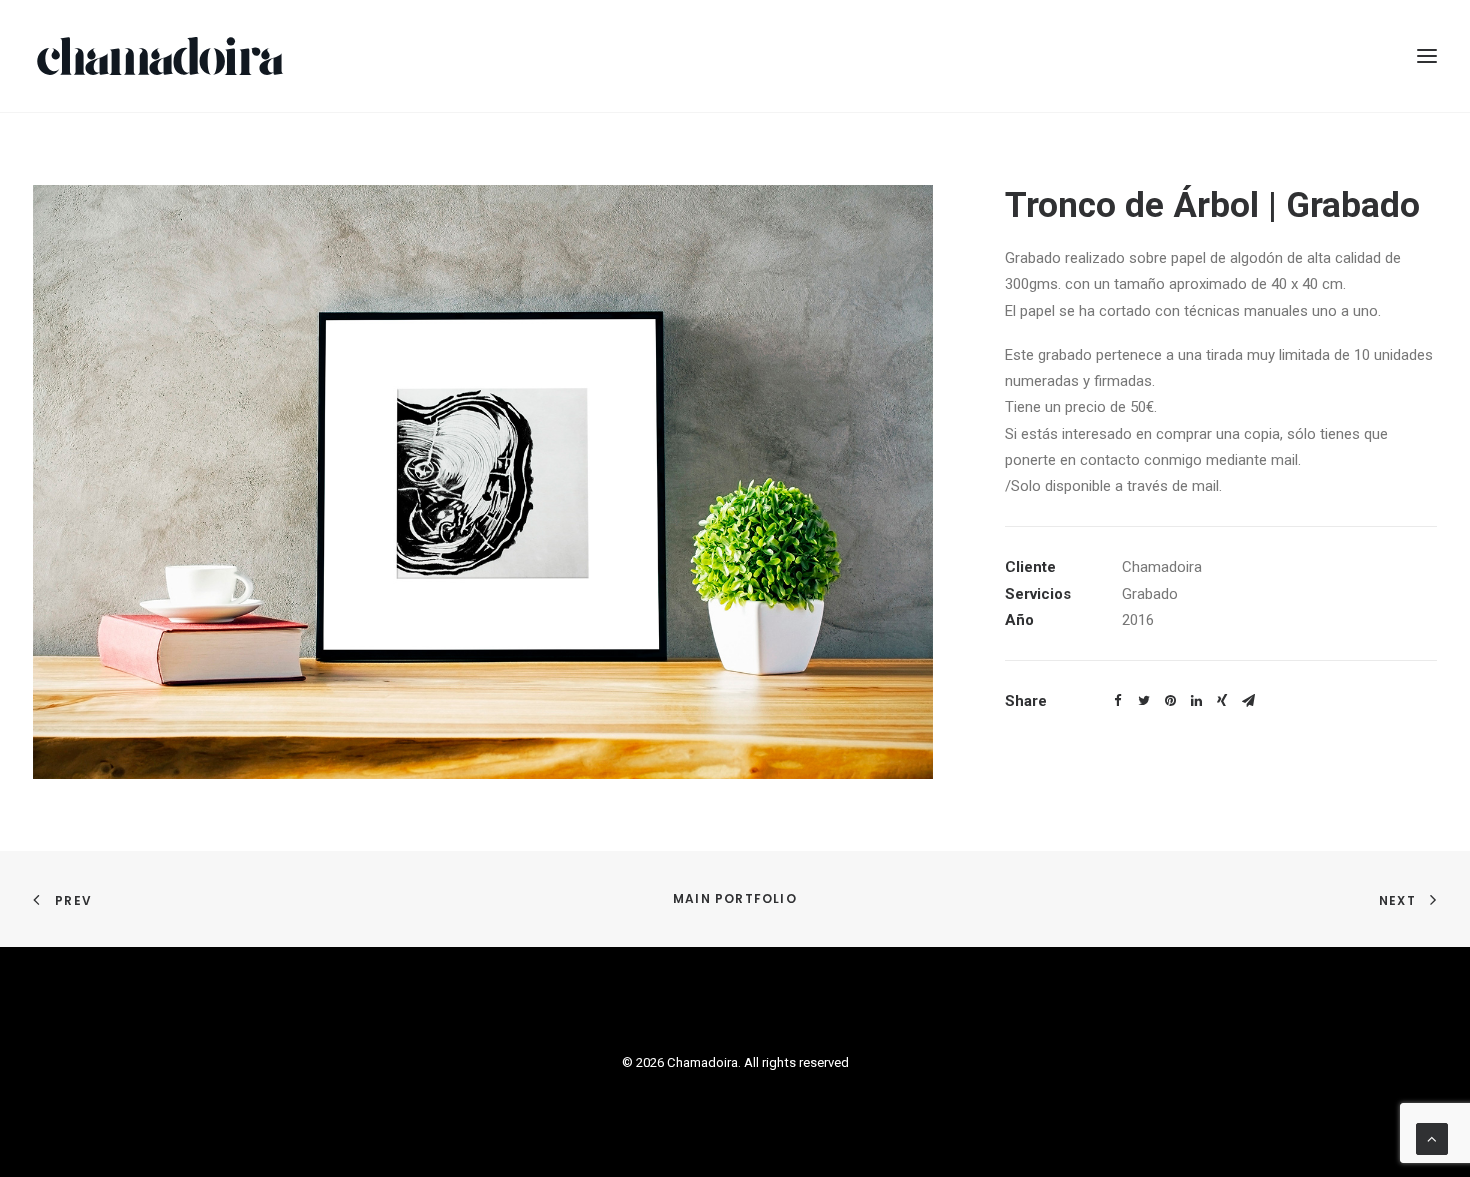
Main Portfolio (735, 898)
